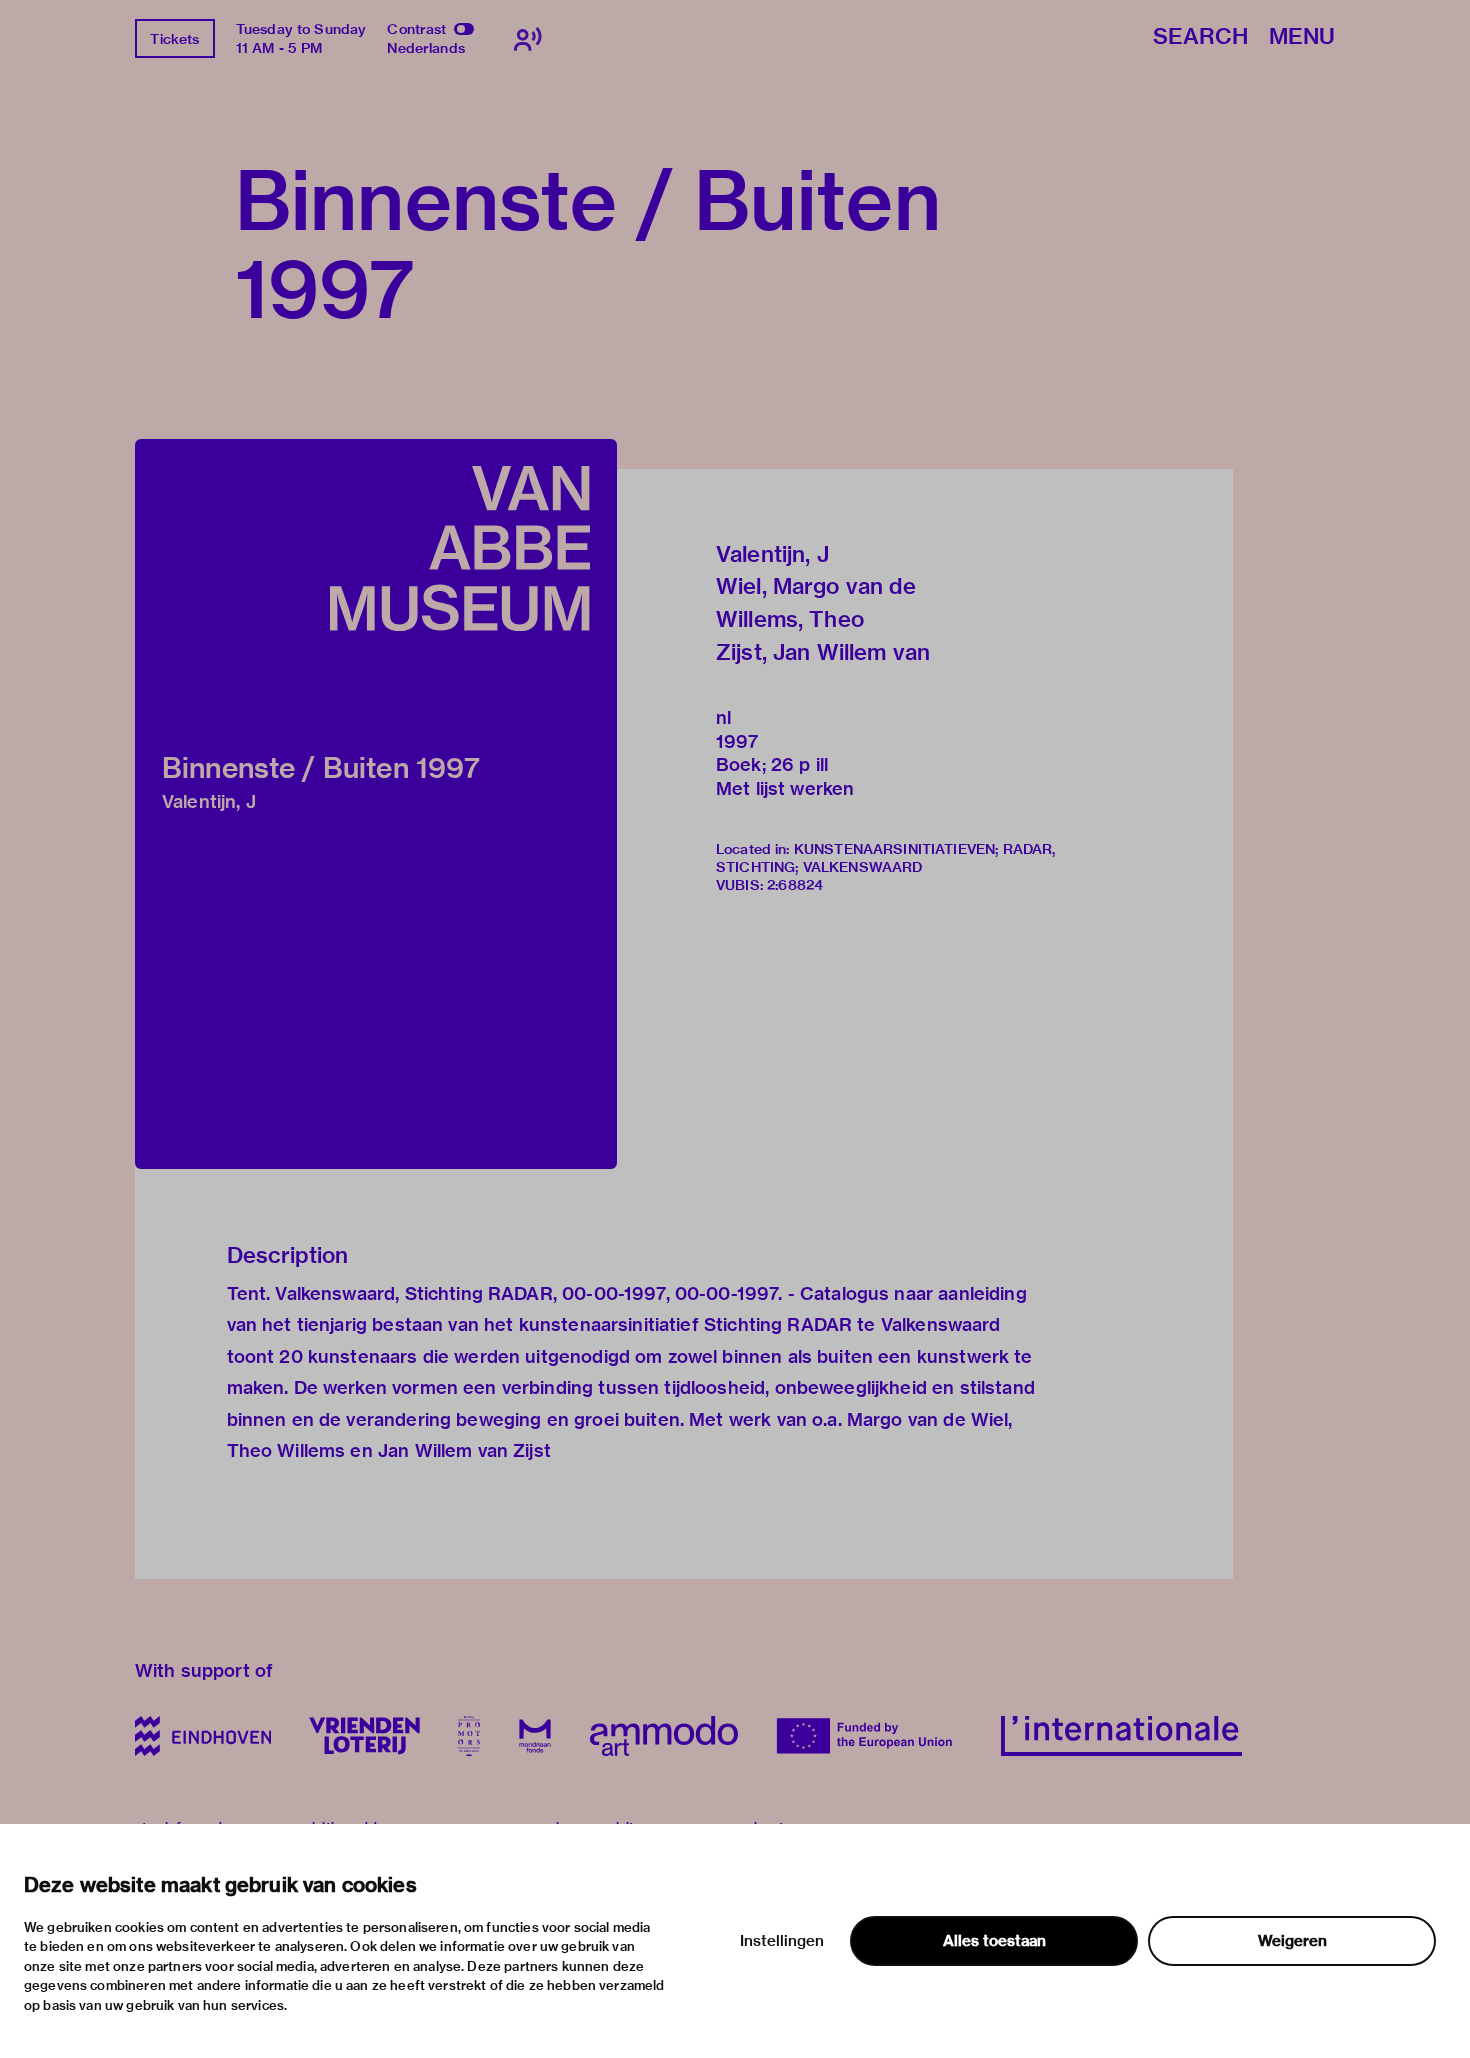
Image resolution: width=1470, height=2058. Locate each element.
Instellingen (782, 1941)
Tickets (174, 39)
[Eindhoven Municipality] (203, 1736)
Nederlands (426, 48)
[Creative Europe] (869, 1736)
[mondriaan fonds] (535, 1736)
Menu (1302, 37)
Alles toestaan (994, 1941)
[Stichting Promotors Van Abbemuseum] (469, 1736)
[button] (376, 804)
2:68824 (795, 885)
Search (1200, 37)
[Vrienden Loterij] (364, 1736)
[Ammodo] (664, 1736)
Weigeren (1292, 1941)
